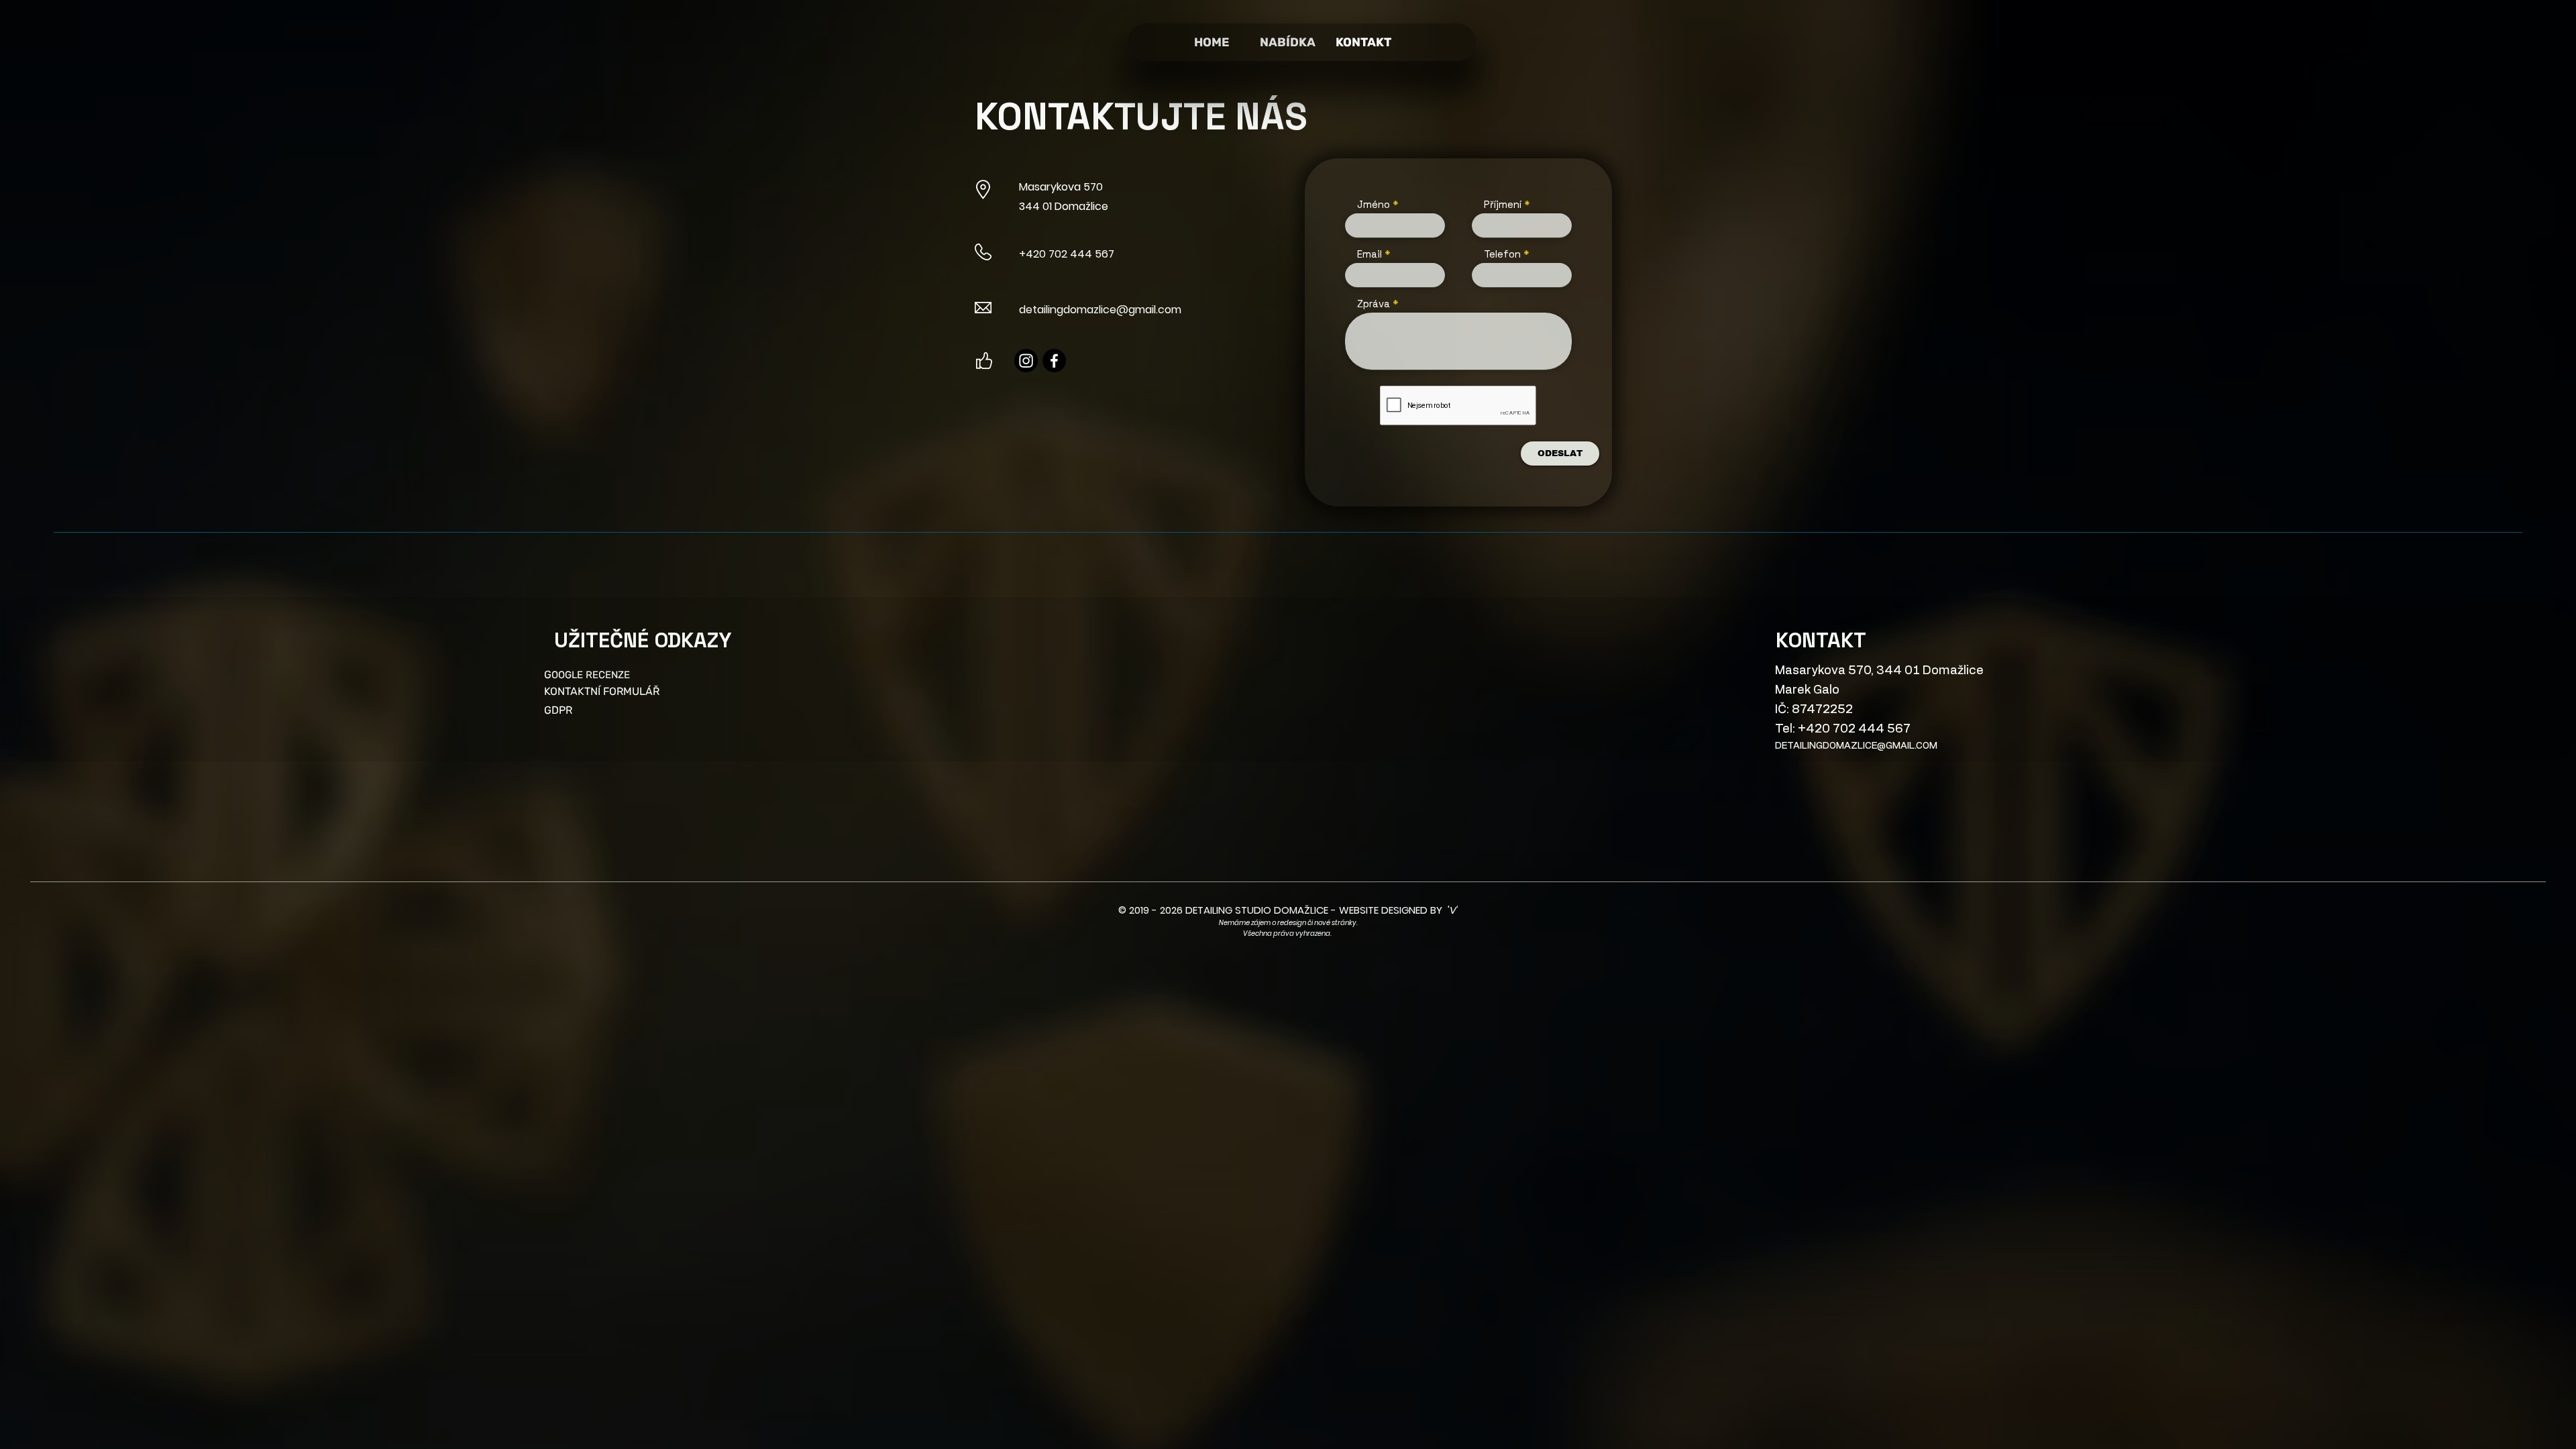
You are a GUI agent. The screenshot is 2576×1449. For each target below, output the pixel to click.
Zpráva (1374, 304)
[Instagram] (1026, 361)
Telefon (1502, 254)
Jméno (1374, 204)
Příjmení (1503, 204)
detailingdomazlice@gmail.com (1100, 310)
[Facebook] (1054, 361)
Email (1370, 254)
